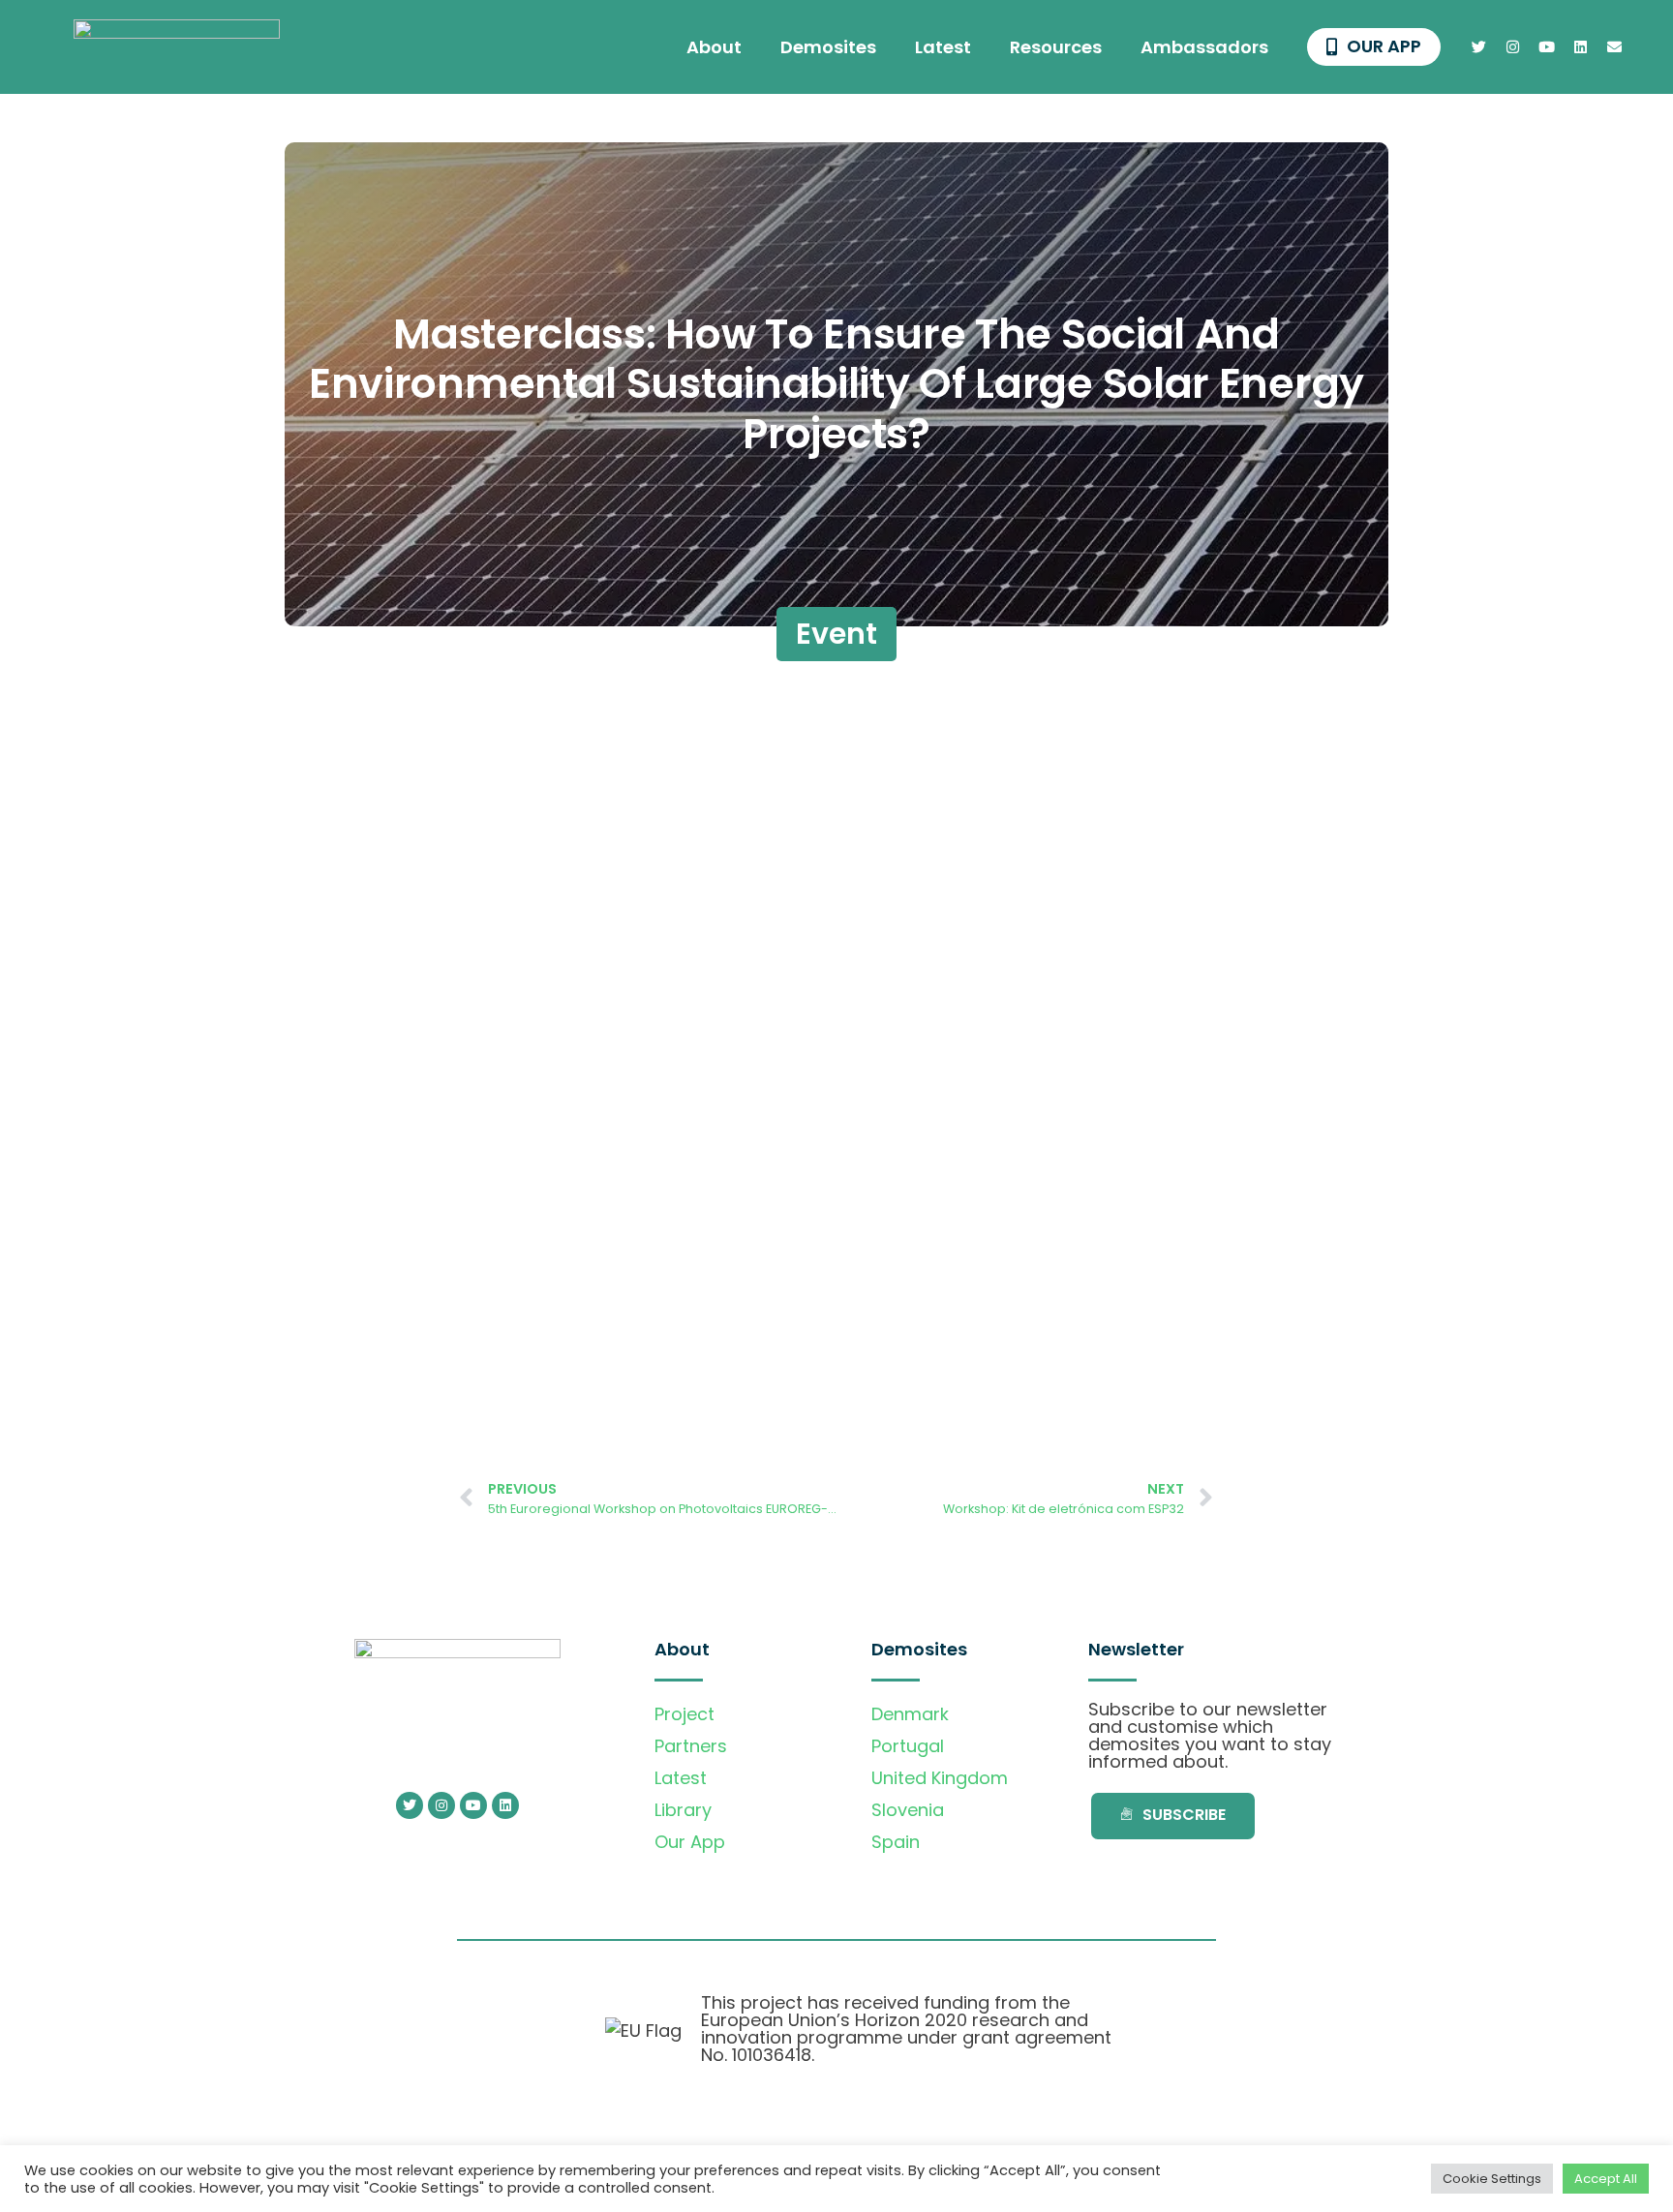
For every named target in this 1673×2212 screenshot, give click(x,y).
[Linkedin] (1581, 47)
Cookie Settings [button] (1492, 2179)
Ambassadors (1204, 47)
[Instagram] (1513, 47)
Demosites (828, 47)
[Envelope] (1615, 47)
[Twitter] (1479, 47)
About (714, 47)
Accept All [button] (1606, 2179)
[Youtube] (1547, 47)
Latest (943, 47)
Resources (1056, 47)
